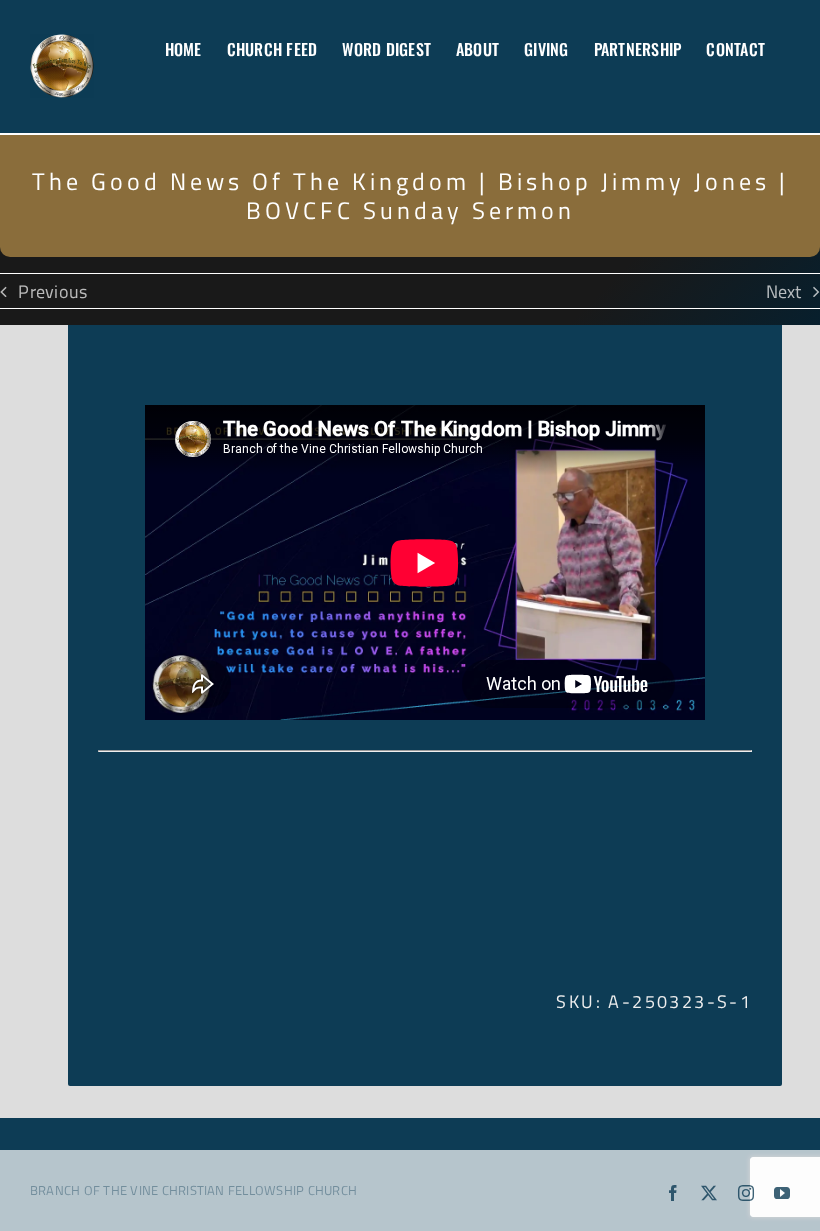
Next (784, 291)
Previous (52, 291)
